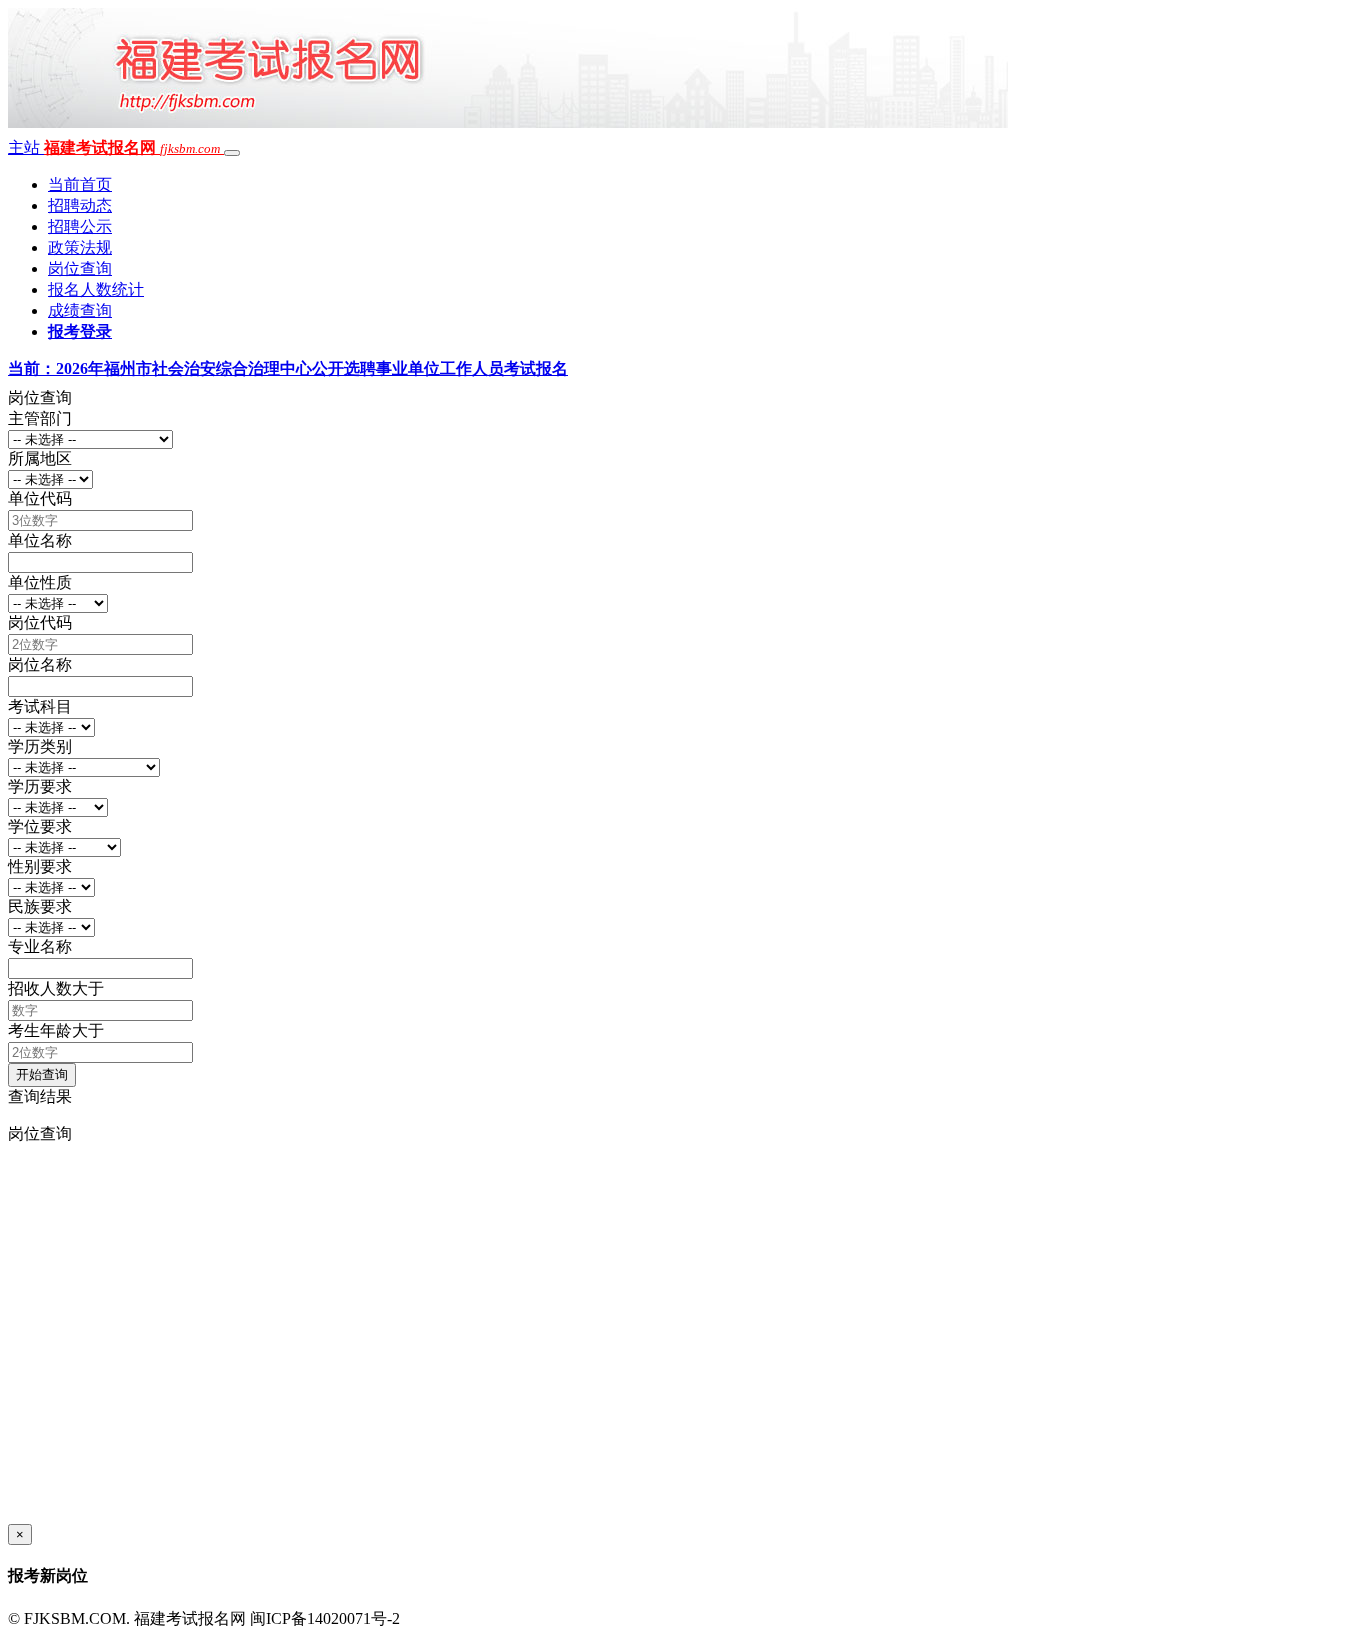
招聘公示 (80, 226)
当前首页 (80, 184)
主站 (26, 147)
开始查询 (42, 1074)
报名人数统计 (96, 289)
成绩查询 (80, 310)
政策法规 (80, 247)
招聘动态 (80, 205)
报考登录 (80, 331)
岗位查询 (80, 268)
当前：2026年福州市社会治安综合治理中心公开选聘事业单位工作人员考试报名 (288, 368)
